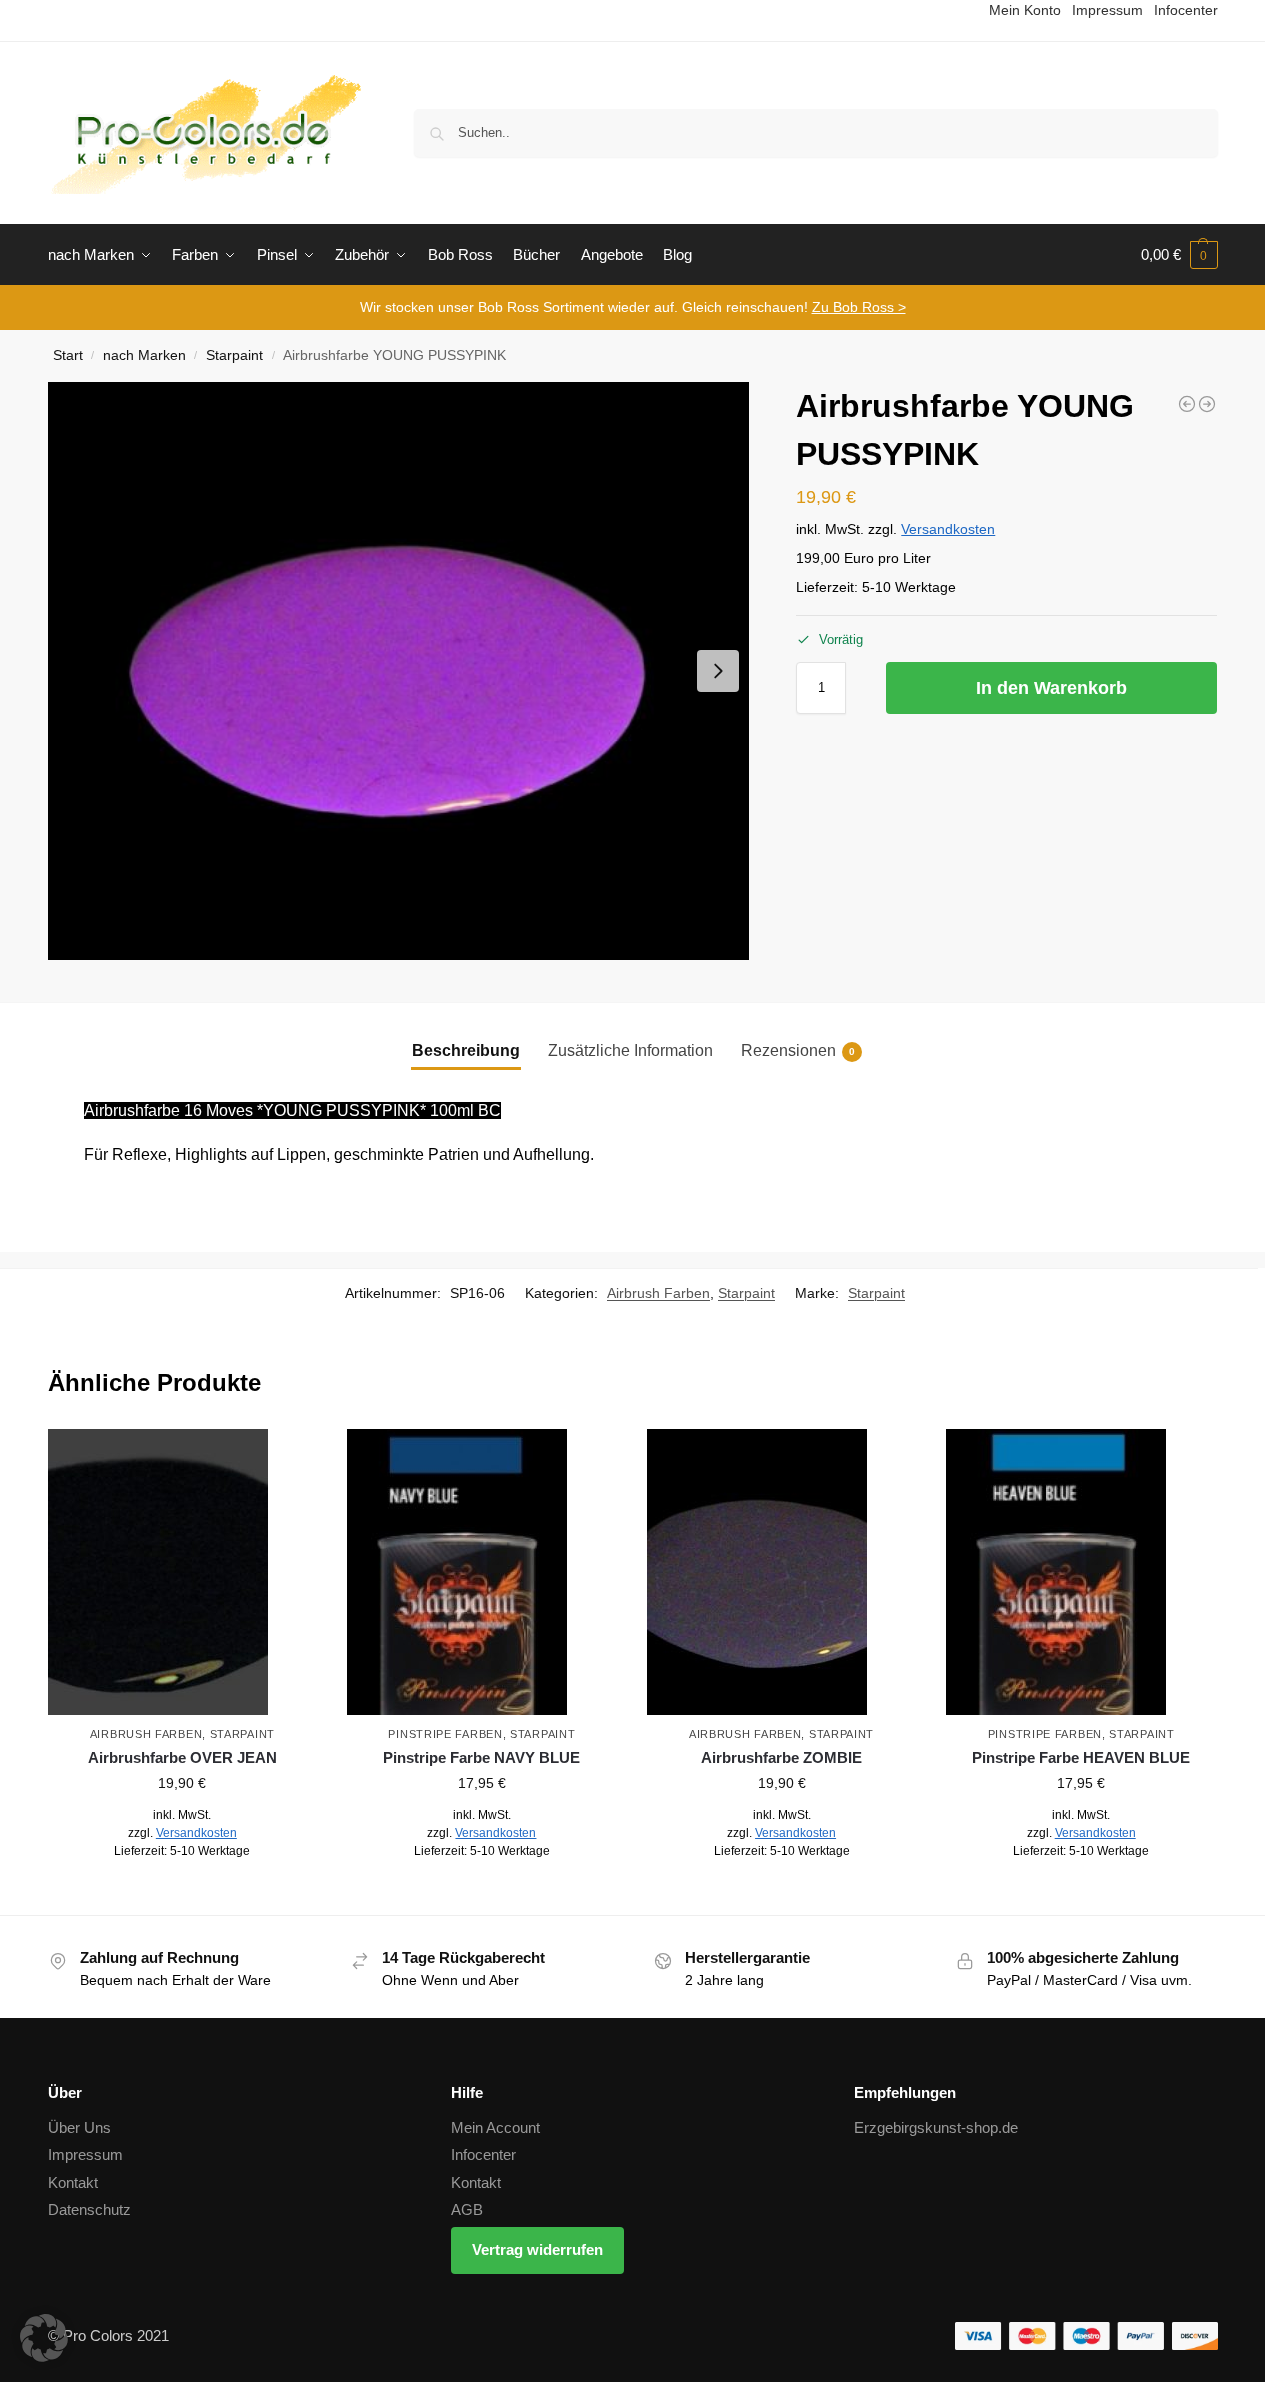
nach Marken (144, 355)
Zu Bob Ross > (859, 307)
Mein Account (495, 2127)
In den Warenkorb (1051, 688)
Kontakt (73, 2182)
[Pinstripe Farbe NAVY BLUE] (482, 1572)
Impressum (85, 2154)
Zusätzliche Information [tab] (630, 1050)
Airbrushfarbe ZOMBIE (781, 1757)
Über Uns (79, 2127)
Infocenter (483, 2154)
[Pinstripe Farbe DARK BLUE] (1187, 404)
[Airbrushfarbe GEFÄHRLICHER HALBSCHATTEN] (1207, 404)
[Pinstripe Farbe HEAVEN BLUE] (1081, 1572)
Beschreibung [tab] (466, 1050)
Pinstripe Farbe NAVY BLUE (481, 1757)
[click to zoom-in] (399, 671)
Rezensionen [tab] (798, 1050)
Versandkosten (948, 529)
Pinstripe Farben (445, 1734)
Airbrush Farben (658, 1293)
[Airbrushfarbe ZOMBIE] (782, 1572)
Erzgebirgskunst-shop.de (936, 2127)
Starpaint (234, 355)
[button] (1179, 255)
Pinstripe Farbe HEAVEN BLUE (1081, 1757)
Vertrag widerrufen (537, 2249)
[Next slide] (718, 671)
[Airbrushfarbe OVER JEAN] (183, 1572)
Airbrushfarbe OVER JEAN (182, 1757)
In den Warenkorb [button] (182, 1895)
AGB (467, 2209)
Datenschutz (89, 2209)
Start (68, 355)
